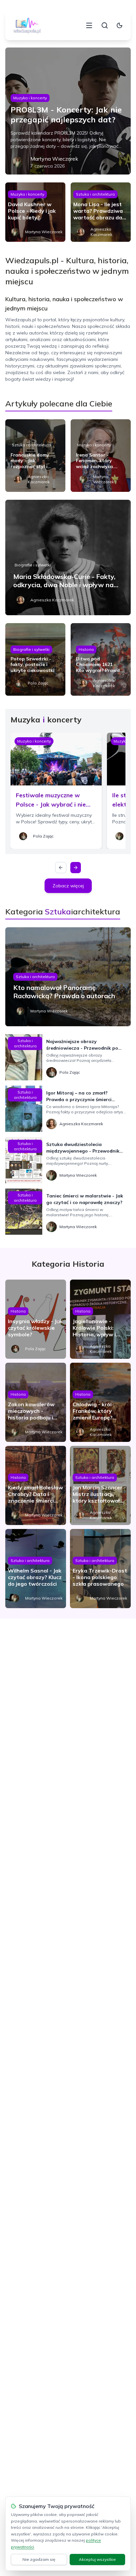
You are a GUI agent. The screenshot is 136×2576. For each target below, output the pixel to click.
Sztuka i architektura (95, 194)
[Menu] (89, 25)
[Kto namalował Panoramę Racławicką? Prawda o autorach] (68, 977)
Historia (86, 649)
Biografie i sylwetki (33, 565)
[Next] (76, 868)
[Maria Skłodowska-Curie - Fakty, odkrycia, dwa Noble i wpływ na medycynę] (68, 557)
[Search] (105, 25)
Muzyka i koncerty (30, 98)
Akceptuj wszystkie (97, 2559)
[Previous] (61, 868)
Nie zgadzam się (39, 2559)
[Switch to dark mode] (119, 25)
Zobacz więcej (68, 886)
